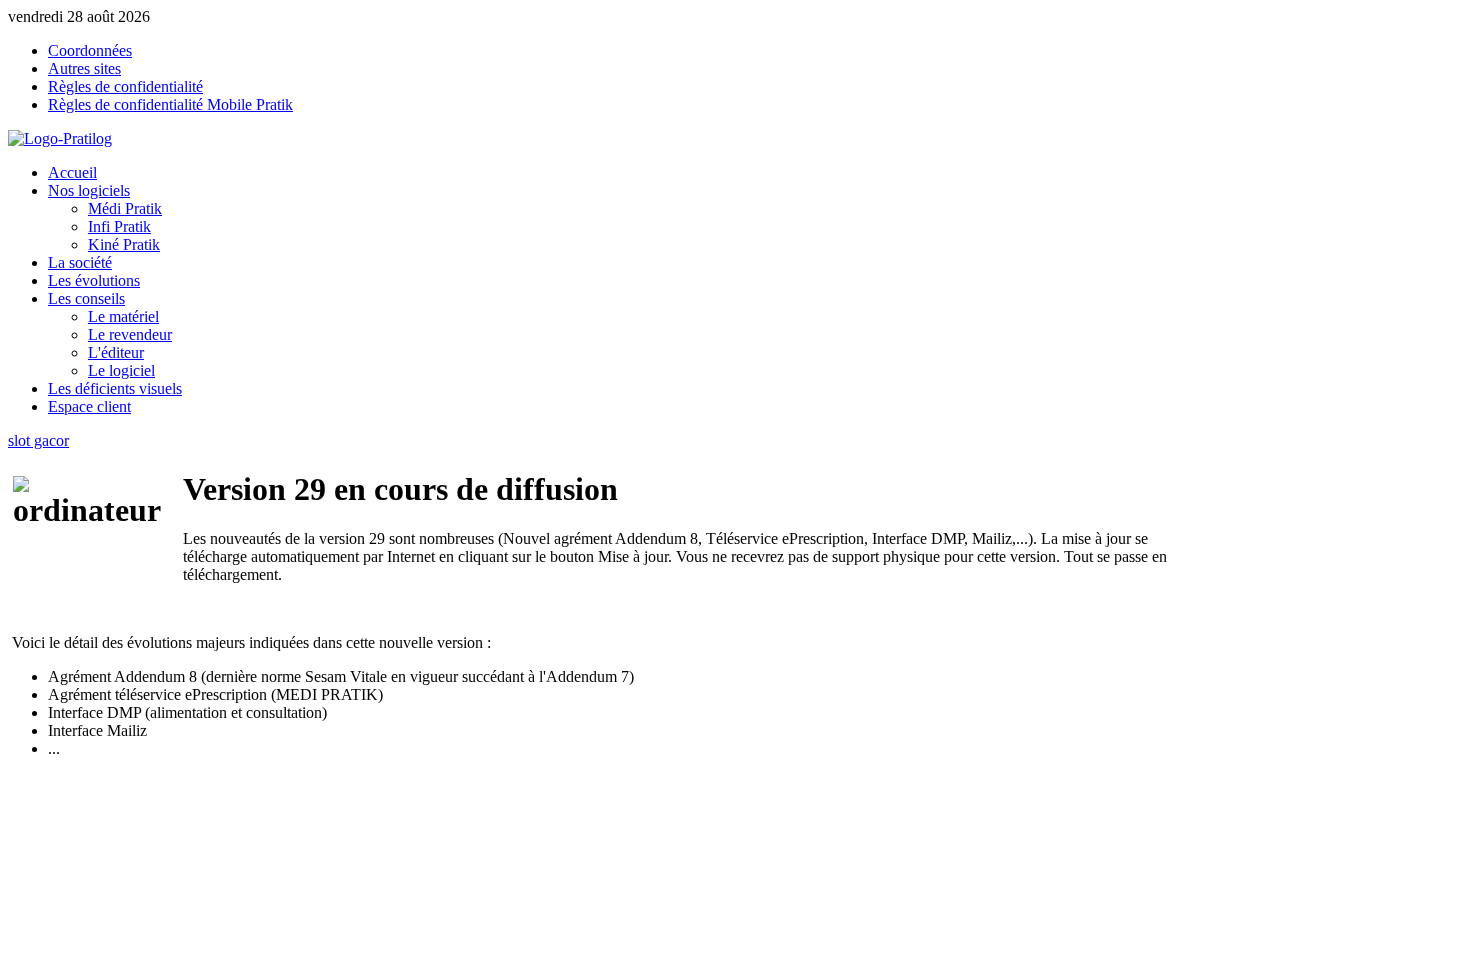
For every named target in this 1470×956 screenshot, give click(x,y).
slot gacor (38, 440)
